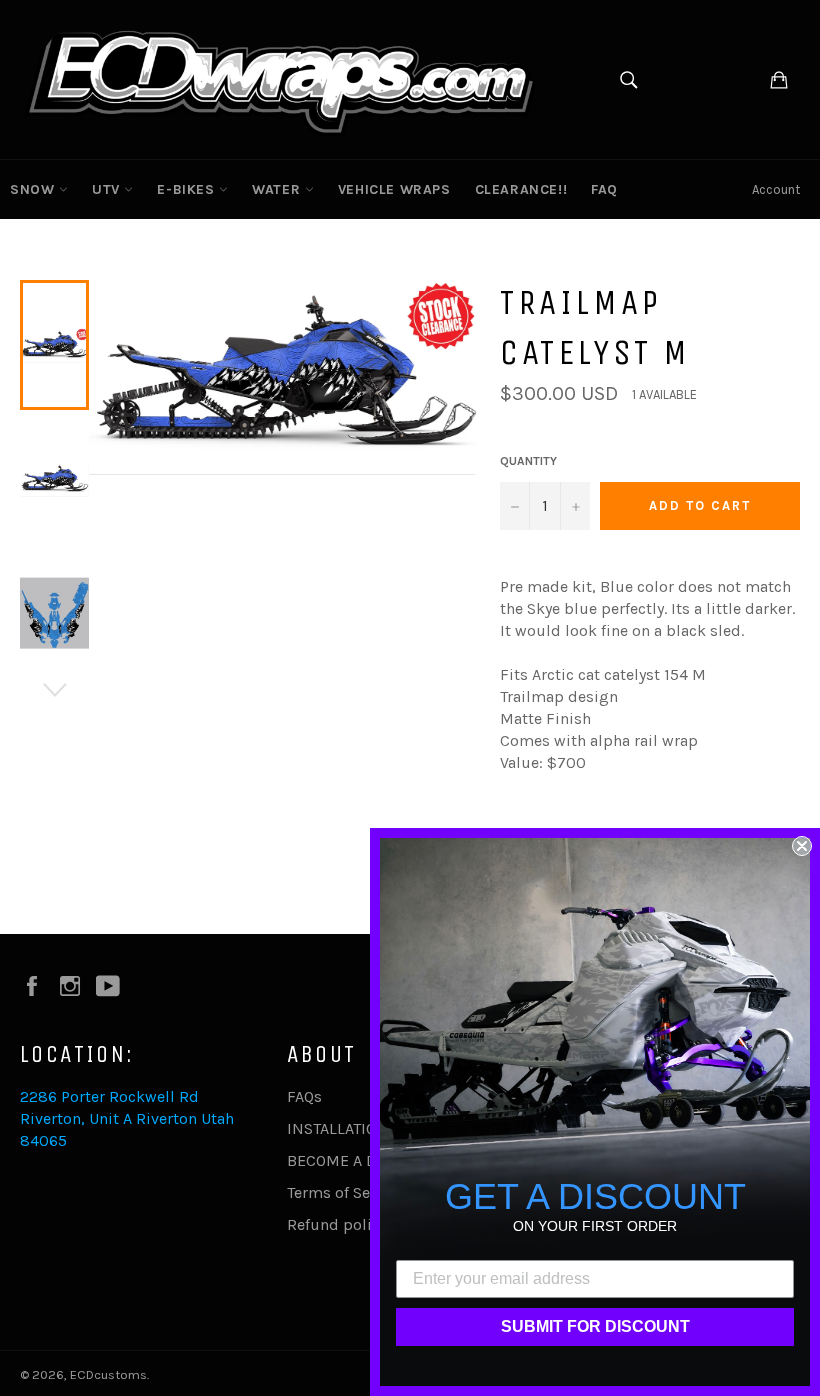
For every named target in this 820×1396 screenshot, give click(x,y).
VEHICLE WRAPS (394, 189)
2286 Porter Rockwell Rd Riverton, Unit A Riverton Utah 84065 (127, 1118)
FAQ (604, 189)
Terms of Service (346, 1192)
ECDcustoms (108, 1374)
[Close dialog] (802, 846)
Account (776, 189)
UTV (108, 189)
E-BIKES (188, 189)
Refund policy (337, 1224)
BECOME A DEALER (354, 1160)
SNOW (34, 189)
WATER (278, 189)
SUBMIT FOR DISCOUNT (595, 1326)
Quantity (528, 461)
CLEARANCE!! (521, 189)
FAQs (304, 1096)
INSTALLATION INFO (357, 1128)
